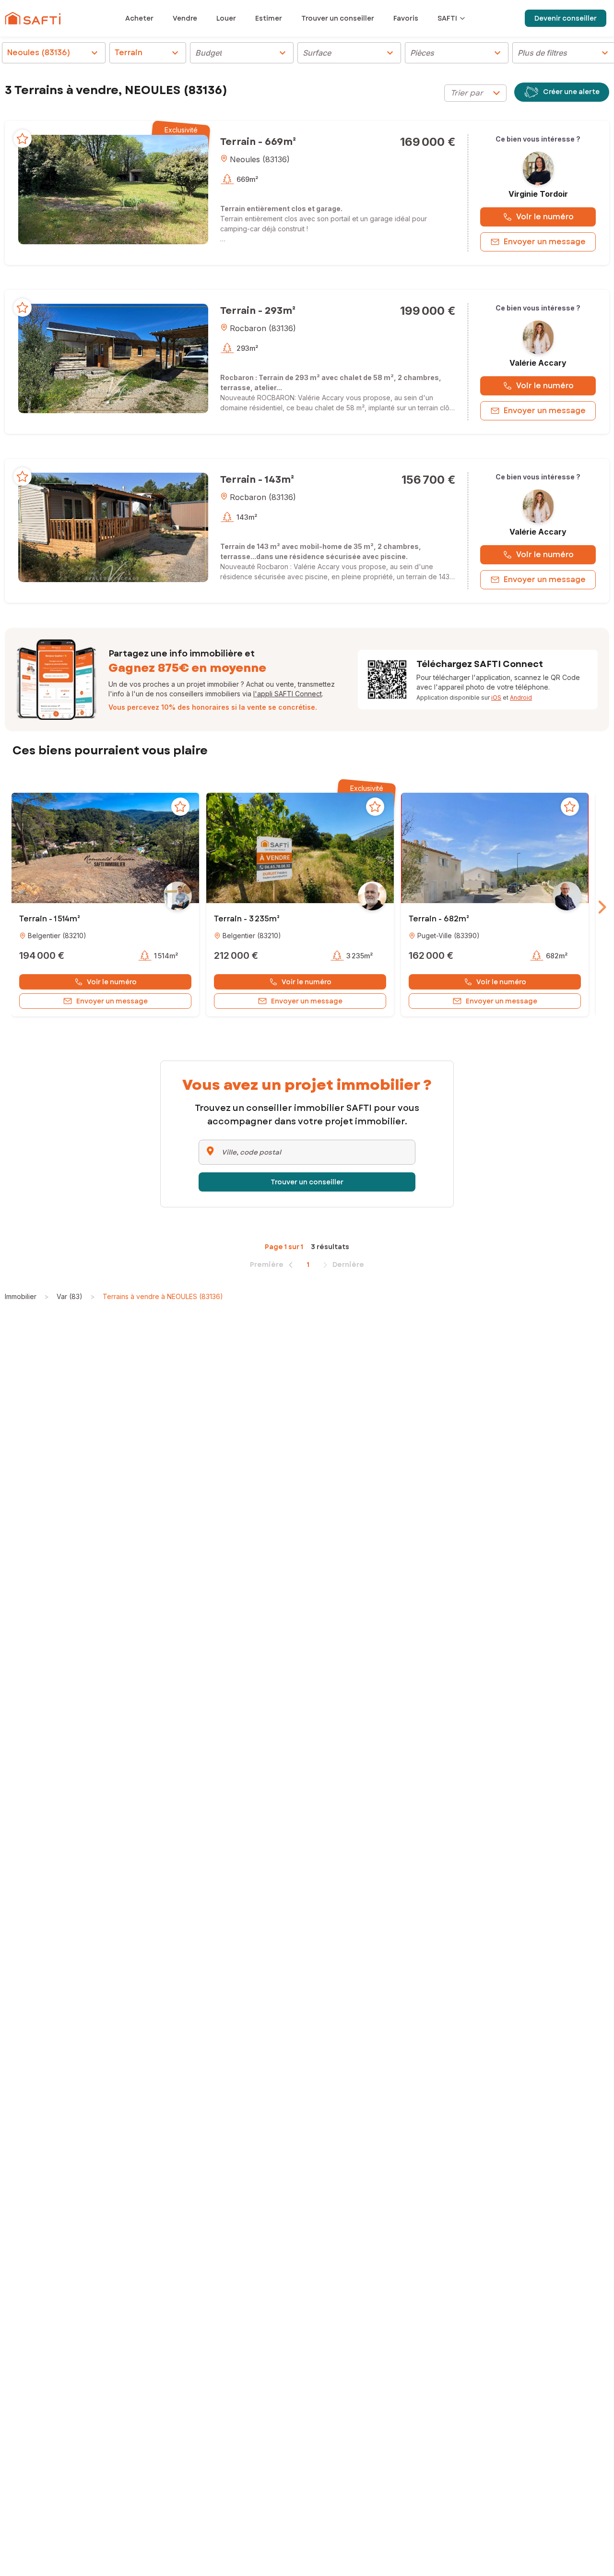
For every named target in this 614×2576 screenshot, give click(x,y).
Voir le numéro (545, 217)
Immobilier (21, 1296)
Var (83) (70, 1296)
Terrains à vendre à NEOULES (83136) (163, 1296)
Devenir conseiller (566, 18)
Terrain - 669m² (258, 142)
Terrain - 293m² (258, 311)
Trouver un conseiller (307, 1182)
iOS (496, 698)
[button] (113, 189)
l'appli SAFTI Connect (288, 694)
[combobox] (475, 93)
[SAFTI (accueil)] (33, 18)
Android (521, 698)
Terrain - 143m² (257, 480)
